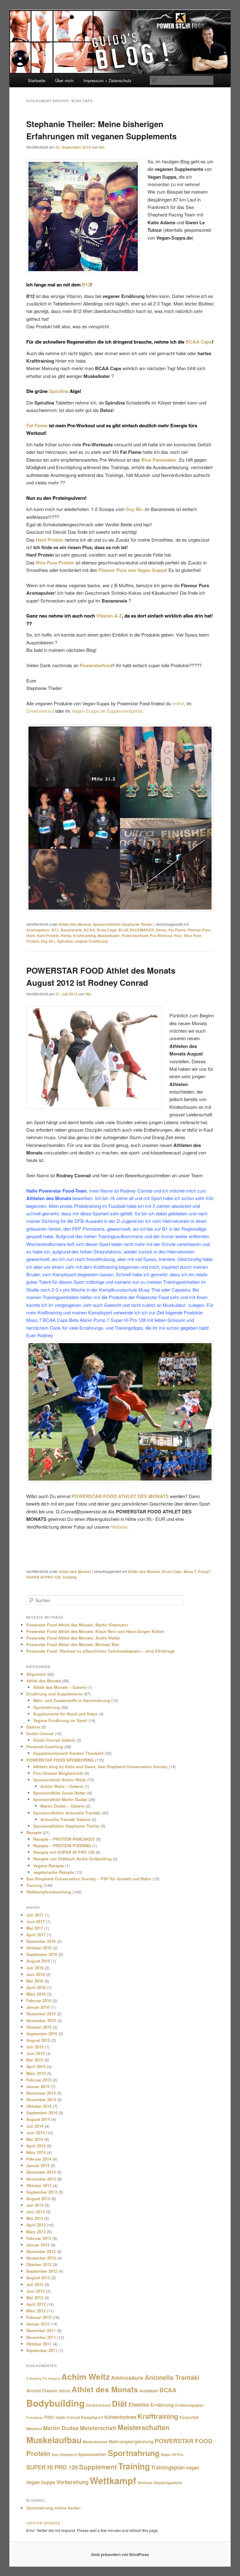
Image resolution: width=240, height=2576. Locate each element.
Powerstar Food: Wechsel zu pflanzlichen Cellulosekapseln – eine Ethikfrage (100, 1651)
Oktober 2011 (39, 2344)
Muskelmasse (95, 2442)
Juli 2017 (35, 1915)
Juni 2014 (35, 2133)
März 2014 (36, 2152)
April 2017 (36, 1935)
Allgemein (36, 1674)
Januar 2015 (38, 2086)
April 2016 (36, 1987)
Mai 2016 (35, 1981)
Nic (102, 147)
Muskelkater (109, 936)
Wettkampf (113, 2480)
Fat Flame (37, 425)
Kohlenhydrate (120, 2417)
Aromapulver (38, 930)
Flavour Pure (199, 930)
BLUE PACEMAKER (136, 930)
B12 (86, 285)
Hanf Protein (48, 936)
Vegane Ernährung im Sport (60, 1720)
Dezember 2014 (41, 2093)
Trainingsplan (168, 2467)
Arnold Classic (42, 2390)
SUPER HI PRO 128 (43, 1577)
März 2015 (36, 2073)
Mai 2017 (35, 1928)
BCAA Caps (199, 342)
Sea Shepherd (64, 2454)
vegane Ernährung (91, 941)
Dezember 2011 (41, 2330)
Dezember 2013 (41, 2172)
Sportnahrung (47, 1707)
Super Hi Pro (172, 2454)
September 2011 (42, 2350)
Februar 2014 (39, 2159)
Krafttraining (84, 936)
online (178, 703)
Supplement (98, 2467)
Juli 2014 (35, 2126)
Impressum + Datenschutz (107, 80)
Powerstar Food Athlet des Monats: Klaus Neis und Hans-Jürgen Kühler (95, 1631)
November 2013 (41, 2179)
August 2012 (38, 2278)
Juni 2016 (35, 1974)
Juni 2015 (35, 2053)
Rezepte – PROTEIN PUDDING (62, 1846)
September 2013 (42, 2192)
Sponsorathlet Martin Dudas (60, 1799)
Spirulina (59, 391)
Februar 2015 (39, 2080)
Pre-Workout (161, 936)
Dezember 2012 (41, 2251)
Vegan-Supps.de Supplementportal (107, 711)
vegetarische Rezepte (54, 1872)
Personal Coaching (45, 1747)
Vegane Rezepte (48, 1866)
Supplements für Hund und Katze (65, 1714)
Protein (38, 2453)
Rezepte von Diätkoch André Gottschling (72, 1859)
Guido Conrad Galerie (54, 1740)
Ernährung (162, 2405)
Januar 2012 (38, 2324)
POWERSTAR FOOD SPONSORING (60, 1760)
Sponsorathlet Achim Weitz (60, 1780)
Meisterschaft (98, 2428)
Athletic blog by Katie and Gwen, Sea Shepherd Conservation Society (100, 1767)
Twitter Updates (43, 2523)
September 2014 (42, 2113)
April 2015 (36, 2066)
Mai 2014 (35, 2139)
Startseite (37, 80)
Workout (145, 2483)
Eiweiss (139, 2405)
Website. (120, 1527)
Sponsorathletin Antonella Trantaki (67, 1813)
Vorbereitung (72, 2482)
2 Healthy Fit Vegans (43, 2378)
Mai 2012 (35, 2298)
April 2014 (36, 2146)
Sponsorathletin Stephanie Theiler (123, 924)
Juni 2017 (35, 1921)
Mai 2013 (35, 2218)
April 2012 (36, 2304)
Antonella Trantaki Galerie (65, 1819)
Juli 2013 (35, 2205)
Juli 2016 (35, 1968)
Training (70, 1577)
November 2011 (41, 2337)
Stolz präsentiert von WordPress (120, 2554)
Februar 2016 (39, 2000)
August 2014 (38, 2119)
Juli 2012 (35, 2284)
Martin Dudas (61, 2428)
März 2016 (36, 1994)
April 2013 (36, 2225)
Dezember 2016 (41, 1941)
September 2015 (42, 2034)
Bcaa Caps (107, 930)
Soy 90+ (48, 941)
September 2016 (42, 1954)
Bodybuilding (55, 2403)
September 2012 (42, 2271)
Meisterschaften (144, 2427)
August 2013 (38, 2199)
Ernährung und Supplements (54, 1694)
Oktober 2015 (39, 2027)
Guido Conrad (40, 1733)
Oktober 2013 (39, 2185)
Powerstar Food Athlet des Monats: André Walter (73, 1638)
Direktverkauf (40, 711)
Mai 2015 (35, 2060)
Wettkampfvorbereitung (49, 1892)
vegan (192, 2468)
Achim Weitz (85, 2376)
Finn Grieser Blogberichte (58, 1773)
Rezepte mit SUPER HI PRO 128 (64, 1852)
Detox (161, 930)
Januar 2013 (38, 2245)
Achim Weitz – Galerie (62, 1786)
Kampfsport (92, 2417)
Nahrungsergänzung (131, 2441)
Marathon (34, 2429)
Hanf (30, 936)
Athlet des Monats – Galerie (60, 1687)
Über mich (64, 80)
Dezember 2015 (41, 2014)
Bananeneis (71, 930)
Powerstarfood (135, 936)
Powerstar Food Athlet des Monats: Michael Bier (73, 1644)
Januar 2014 (38, 2165)
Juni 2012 (35, 2291)
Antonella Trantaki (172, 2377)
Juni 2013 (35, 2212)
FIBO (49, 2417)
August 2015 (38, 2040)
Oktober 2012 (39, 2264)
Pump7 (204, 1571)
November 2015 (41, 2020)
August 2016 (38, 1961)
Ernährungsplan (189, 2405)
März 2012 (36, 2311)
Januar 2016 (38, 2007)
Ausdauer (149, 2391)
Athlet (65, 2391)
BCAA (89, 930)
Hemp (66, 936)
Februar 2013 (39, 2238)
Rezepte (34, 1832)
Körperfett (189, 2417)
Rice (178, 936)
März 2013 (36, 2232)
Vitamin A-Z (109, 616)
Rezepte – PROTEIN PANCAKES (64, 1839)
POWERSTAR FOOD (184, 2441)
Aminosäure (127, 2377)
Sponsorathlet (92, 2454)
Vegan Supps (41, 2482)
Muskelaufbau (54, 2440)
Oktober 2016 (39, 1948)
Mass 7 (190, 1571)
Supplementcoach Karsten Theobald (68, 1753)
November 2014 (41, 2100)
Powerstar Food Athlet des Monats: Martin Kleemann (77, 1625)
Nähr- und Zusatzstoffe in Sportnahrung (72, 1700)
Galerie (33, 1727)
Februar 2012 (39, 2317)
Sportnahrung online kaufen (53, 2508)
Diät (120, 2403)
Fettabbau (35, 2417)
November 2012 (41, 2258)
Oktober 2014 (39, 2106)
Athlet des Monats (75, 924)
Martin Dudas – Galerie (62, 1806)
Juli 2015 (35, 2047)
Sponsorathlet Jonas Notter (60, 1793)
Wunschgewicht (168, 2483)
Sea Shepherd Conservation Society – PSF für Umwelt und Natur (89, 1879)
